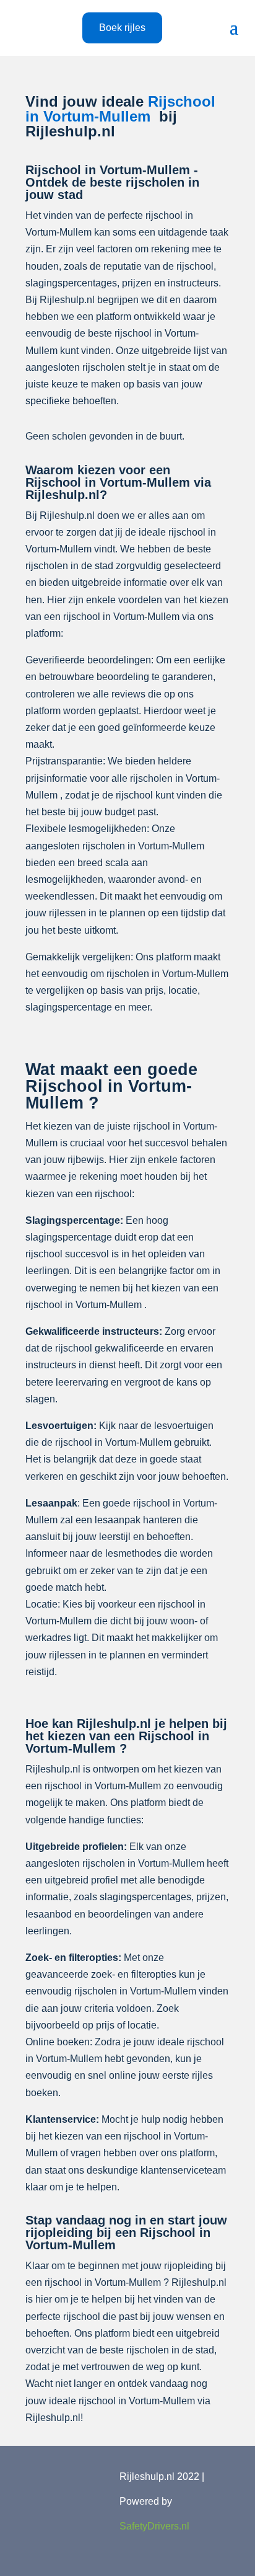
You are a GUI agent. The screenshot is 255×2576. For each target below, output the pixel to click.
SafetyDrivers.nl (154, 2526)
